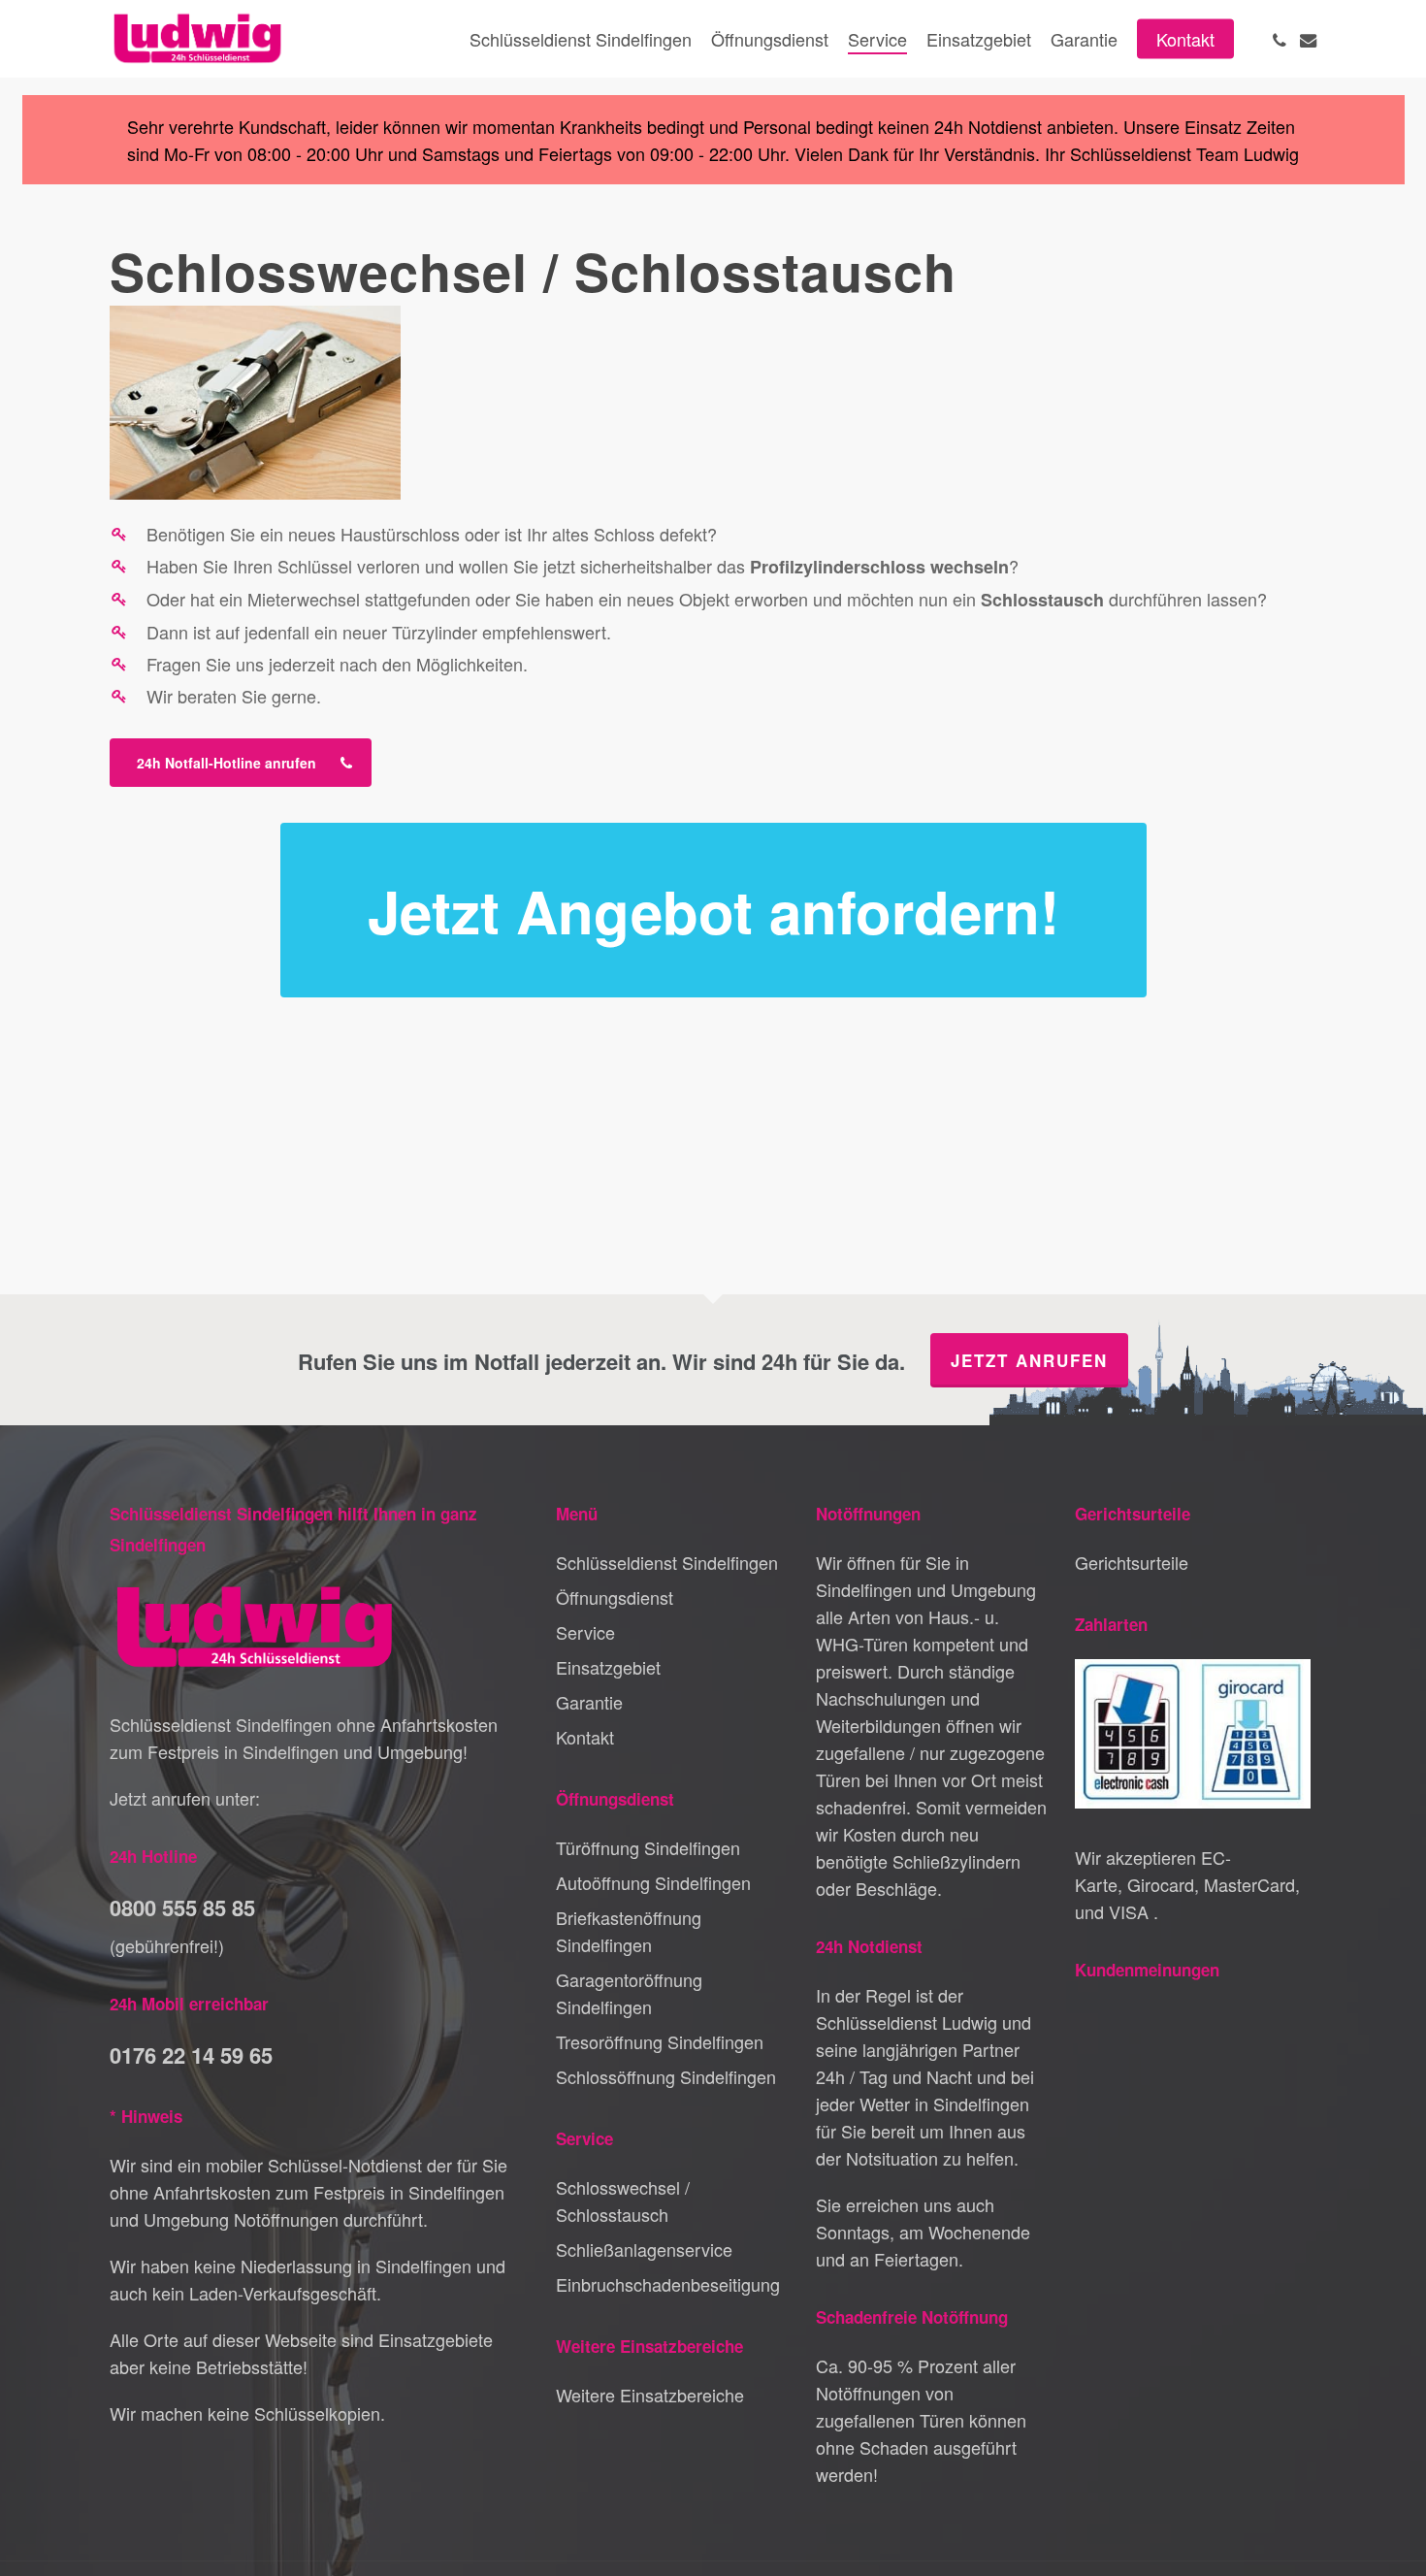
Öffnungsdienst (615, 1597)
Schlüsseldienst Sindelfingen (667, 1562)
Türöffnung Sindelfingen (648, 1847)
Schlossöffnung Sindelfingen (666, 2076)
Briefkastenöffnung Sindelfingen (629, 1931)
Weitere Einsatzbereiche (650, 2395)
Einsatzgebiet (608, 1667)
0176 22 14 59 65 (191, 2055)
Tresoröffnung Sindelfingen (660, 2041)
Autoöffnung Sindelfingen (653, 1882)
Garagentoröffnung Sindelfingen (629, 1993)
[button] (241, 763)
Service (585, 1632)
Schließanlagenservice (644, 2249)
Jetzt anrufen (1029, 1360)
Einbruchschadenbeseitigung (668, 2284)
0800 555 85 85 (182, 1908)
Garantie (589, 1702)
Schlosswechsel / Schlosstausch (623, 2201)
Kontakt (585, 1737)
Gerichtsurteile (1132, 1562)
